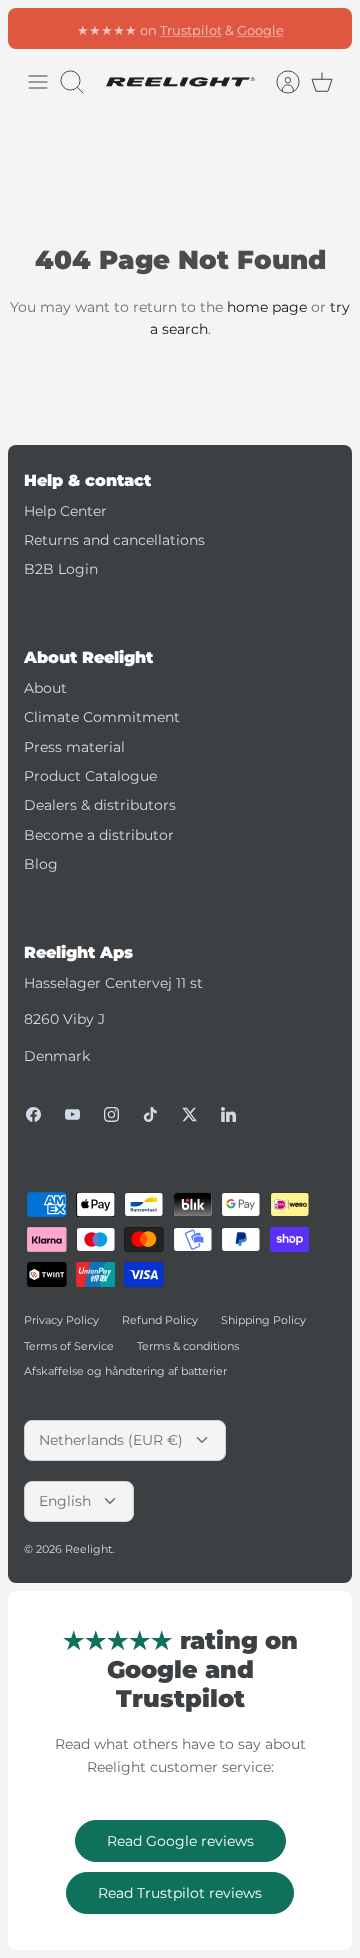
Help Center (65, 511)
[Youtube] (72, 1114)
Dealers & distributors (100, 805)
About (45, 688)
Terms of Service (69, 1346)
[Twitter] (189, 1114)
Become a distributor (99, 835)
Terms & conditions (188, 1346)
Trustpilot (191, 29)
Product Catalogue (90, 776)
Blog (41, 864)
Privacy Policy (61, 1320)
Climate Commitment (102, 717)
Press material (74, 747)
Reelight (88, 1549)
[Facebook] (33, 1114)
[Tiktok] (150, 1114)
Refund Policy (160, 1320)
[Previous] (34, 28)
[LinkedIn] (228, 1114)
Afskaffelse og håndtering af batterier (125, 1371)
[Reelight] (180, 82)
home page (267, 307)
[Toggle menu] (38, 82)
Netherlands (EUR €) (111, 1440)
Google (260, 29)
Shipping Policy (263, 1320)
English (65, 1501)
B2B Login (61, 569)
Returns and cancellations (114, 540)
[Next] (326, 28)
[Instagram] (111, 1114)
